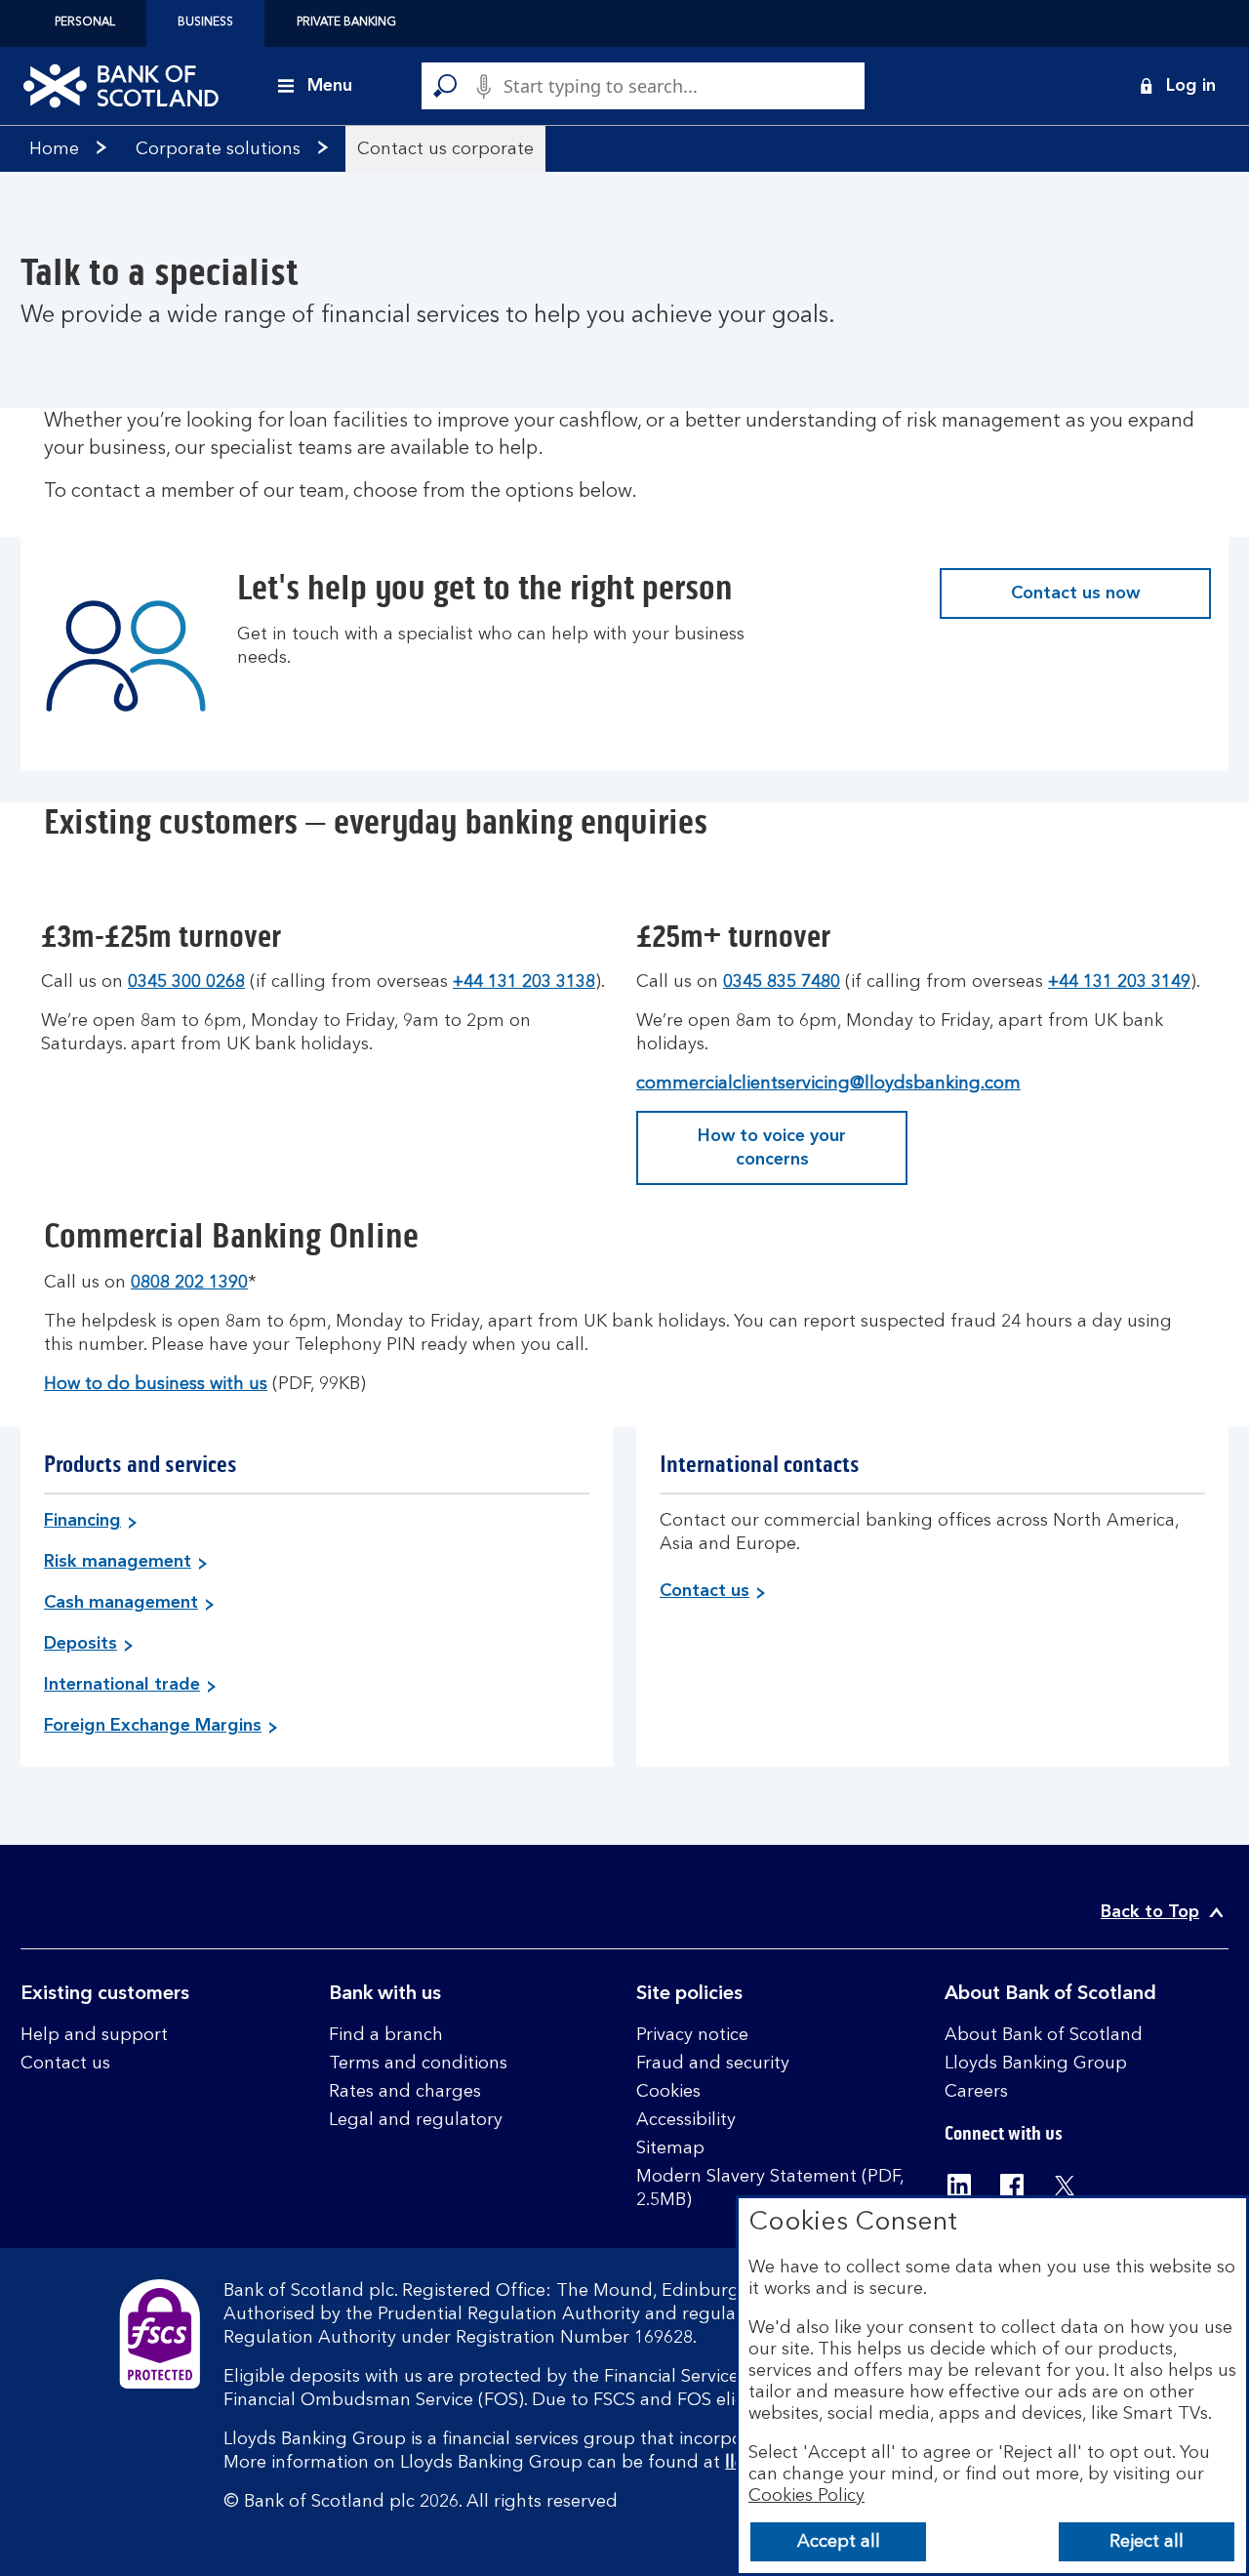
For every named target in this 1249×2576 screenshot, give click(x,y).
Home (54, 149)
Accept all (839, 2542)
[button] (1177, 86)
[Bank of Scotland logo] (121, 86)
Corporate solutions (218, 149)
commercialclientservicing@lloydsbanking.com (828, 1084)
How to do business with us (156, 1384)
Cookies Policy (806, 2496)
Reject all (1147, 2542)
